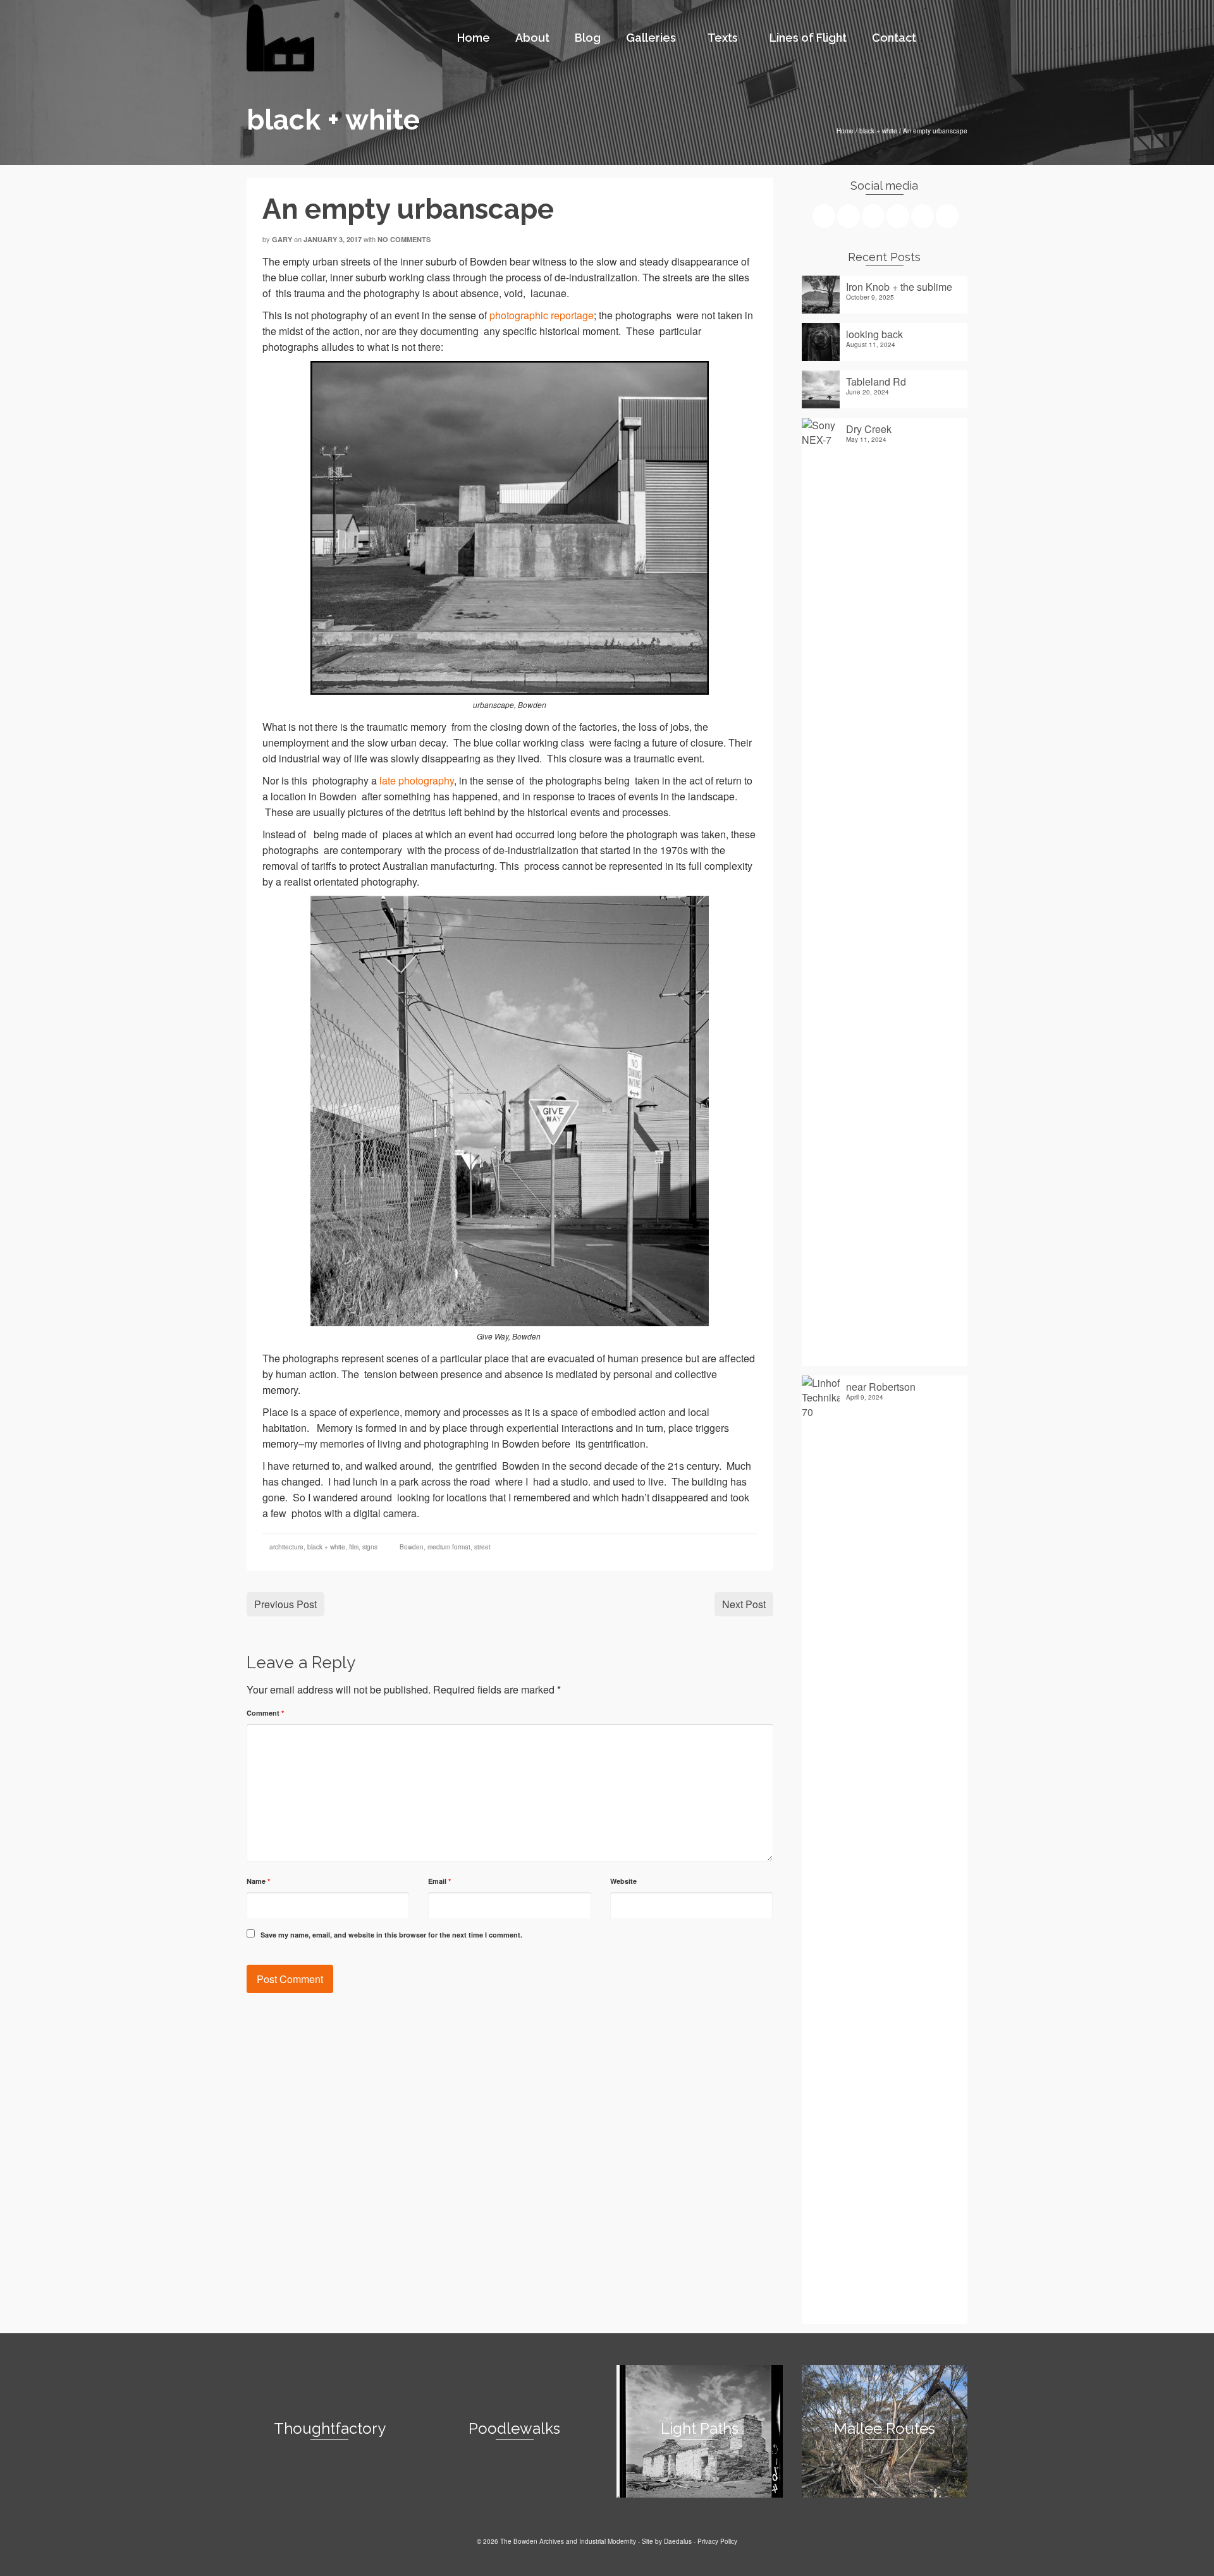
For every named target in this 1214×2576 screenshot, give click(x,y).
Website (623, 1881)
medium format (449, 1547)
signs (370, 1547)
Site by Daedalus (667, 2541)
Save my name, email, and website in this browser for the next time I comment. (391, 1935)
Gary (282, 239)
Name (258, 1881)
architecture (286, 1547)
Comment (265, 1713)
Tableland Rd (876, 381)
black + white (326, 1547)
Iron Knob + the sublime (899, 286)
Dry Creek (869, 429)
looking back (874, 334)
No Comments (404, 239)
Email (439, 1881)
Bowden (412, 1547)
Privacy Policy (717, 2541)
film (354, 1547)
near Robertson (881, 1386)
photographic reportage (542, 315)
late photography (417, 780)
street (482, 1547)
